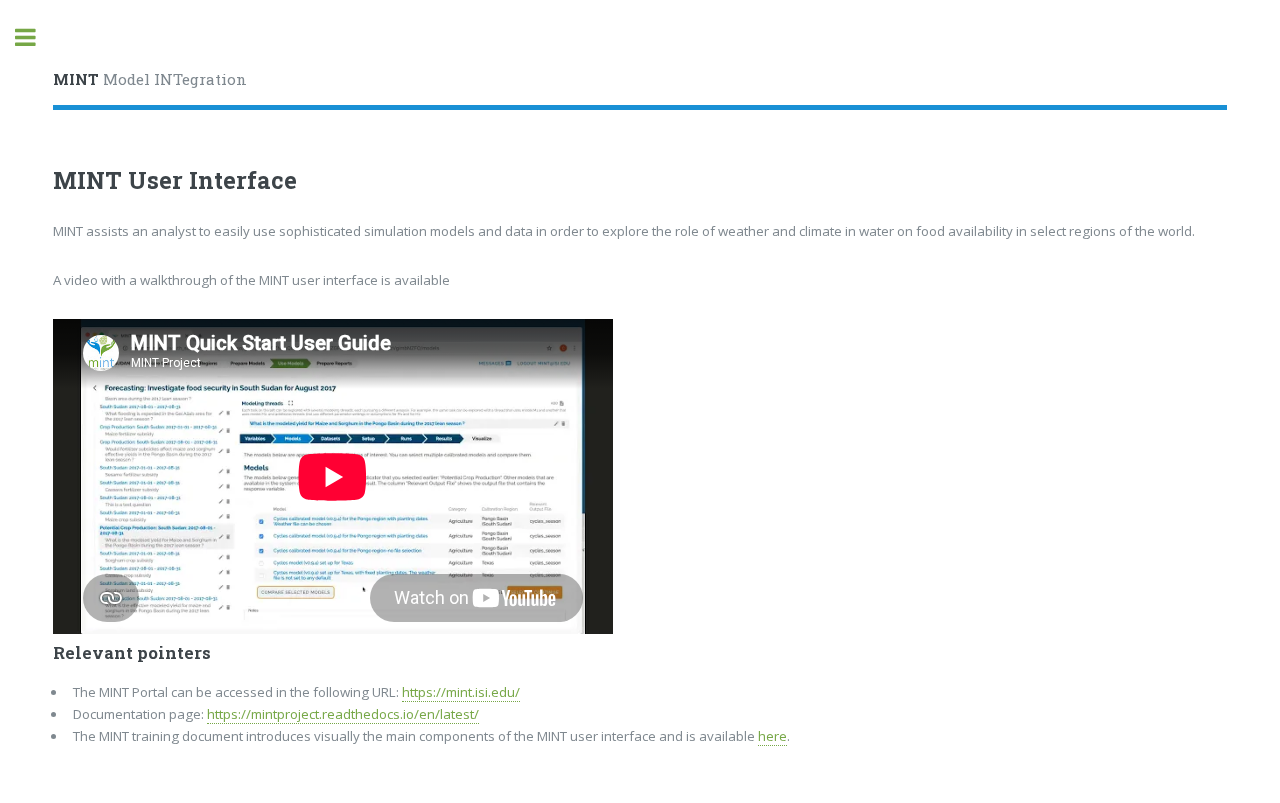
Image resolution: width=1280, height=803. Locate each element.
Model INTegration (150, 79)
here (772, 736)
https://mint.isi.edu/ (461, 692)
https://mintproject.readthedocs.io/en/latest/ (343, 714)
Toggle (36, 37)
